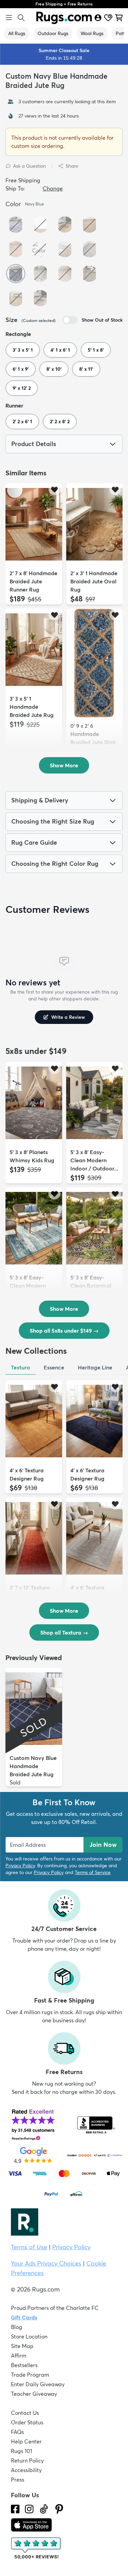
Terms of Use (29, 2247)
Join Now (103, 1845)
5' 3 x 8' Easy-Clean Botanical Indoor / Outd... (91, 1286)
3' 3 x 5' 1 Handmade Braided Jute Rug (32, 707)
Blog (17, 2327)
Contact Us (25, 2413)
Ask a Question (29, 166)
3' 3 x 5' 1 (23, 350)
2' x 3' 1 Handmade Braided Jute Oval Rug (94, 581)
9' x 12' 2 (22, 388)
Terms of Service (93, 1872)
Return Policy (27, 2460)
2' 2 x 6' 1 (22, 421)
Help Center (26, 2441)
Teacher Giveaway (34, 2394)
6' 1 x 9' (21, 369)
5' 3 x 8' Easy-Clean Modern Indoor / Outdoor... (94, 1160)
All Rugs (17, 33)
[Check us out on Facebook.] (15, 2509)
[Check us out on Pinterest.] (59, 2509)
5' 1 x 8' (96, 350)
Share (72, 166)
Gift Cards (24, 2317)
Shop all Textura (64, 1632)
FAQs (17, 2432)
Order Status (27, 2422)
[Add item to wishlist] (54, 489)
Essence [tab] (54, 1367)
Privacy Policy (20, 1866)
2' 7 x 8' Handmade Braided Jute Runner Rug (33, 581)
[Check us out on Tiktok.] (44, 2509)
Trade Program (30, 2375)
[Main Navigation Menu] (9, 18)
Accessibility (26, 2470)
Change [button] (53, 188)
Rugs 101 (22, 2451)
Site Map (22, 2346)
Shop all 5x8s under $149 (64, 1331)
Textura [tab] (20, 1367)
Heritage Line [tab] (95, 1367)
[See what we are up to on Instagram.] (29, 2509)
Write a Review (68, 1017)
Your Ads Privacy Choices (46, 2263)
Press (18, 2480)
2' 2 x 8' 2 (60, 421)
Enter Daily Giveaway (38, 2384)
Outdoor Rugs (53, 33)
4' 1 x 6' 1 (60, 350)
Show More (64, 765)
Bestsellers (24, 2365)
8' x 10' (54, 369)
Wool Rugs (92, 33)
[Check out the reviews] (37, 2548)
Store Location (29, 2336)
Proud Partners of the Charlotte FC (55, 2308)
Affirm (19, 2356)
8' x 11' (86, 369)
